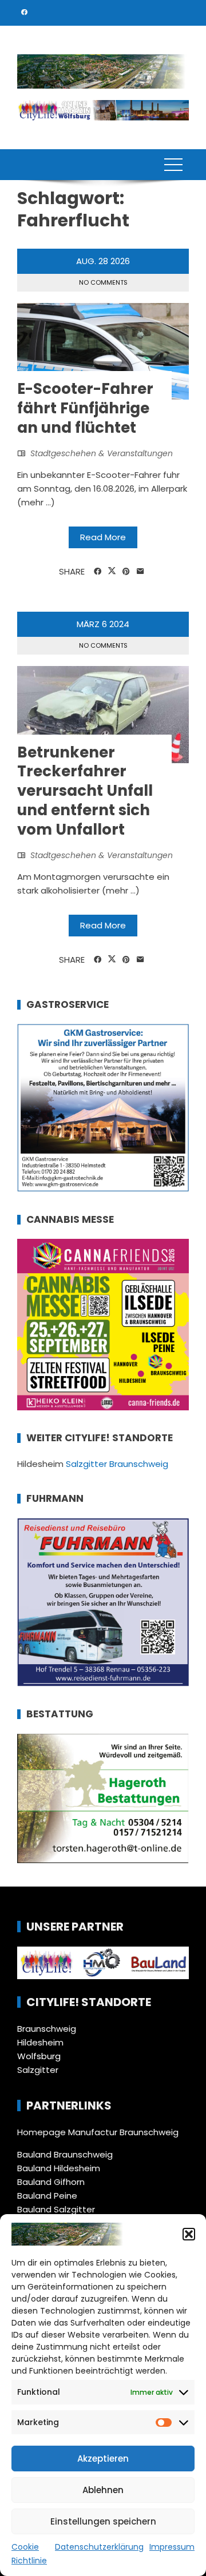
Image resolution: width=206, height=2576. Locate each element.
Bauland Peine (47, 2196)
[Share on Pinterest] (126, 572)
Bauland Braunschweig (65, 2154)
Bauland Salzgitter (56, 2209)
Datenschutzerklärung (99, 2547)
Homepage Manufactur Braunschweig (98, 2132)
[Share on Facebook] (98, 572)
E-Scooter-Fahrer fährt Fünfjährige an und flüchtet (85, 408)
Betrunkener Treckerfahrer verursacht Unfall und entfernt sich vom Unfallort (85, 791)
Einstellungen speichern (103, 2521)
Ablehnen (103, 2490)
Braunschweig (47, 2029)
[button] (189, 2234)
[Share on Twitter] (112, 571)
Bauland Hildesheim (59, 2168)
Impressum (172, 2547)
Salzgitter (38, 2070)
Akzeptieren (103, 2459)
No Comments (103, 282)
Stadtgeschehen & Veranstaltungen (102, 453)
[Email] (140, 572)
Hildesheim (40, 2042)
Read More (103, 537)
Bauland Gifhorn (51, 2182)
